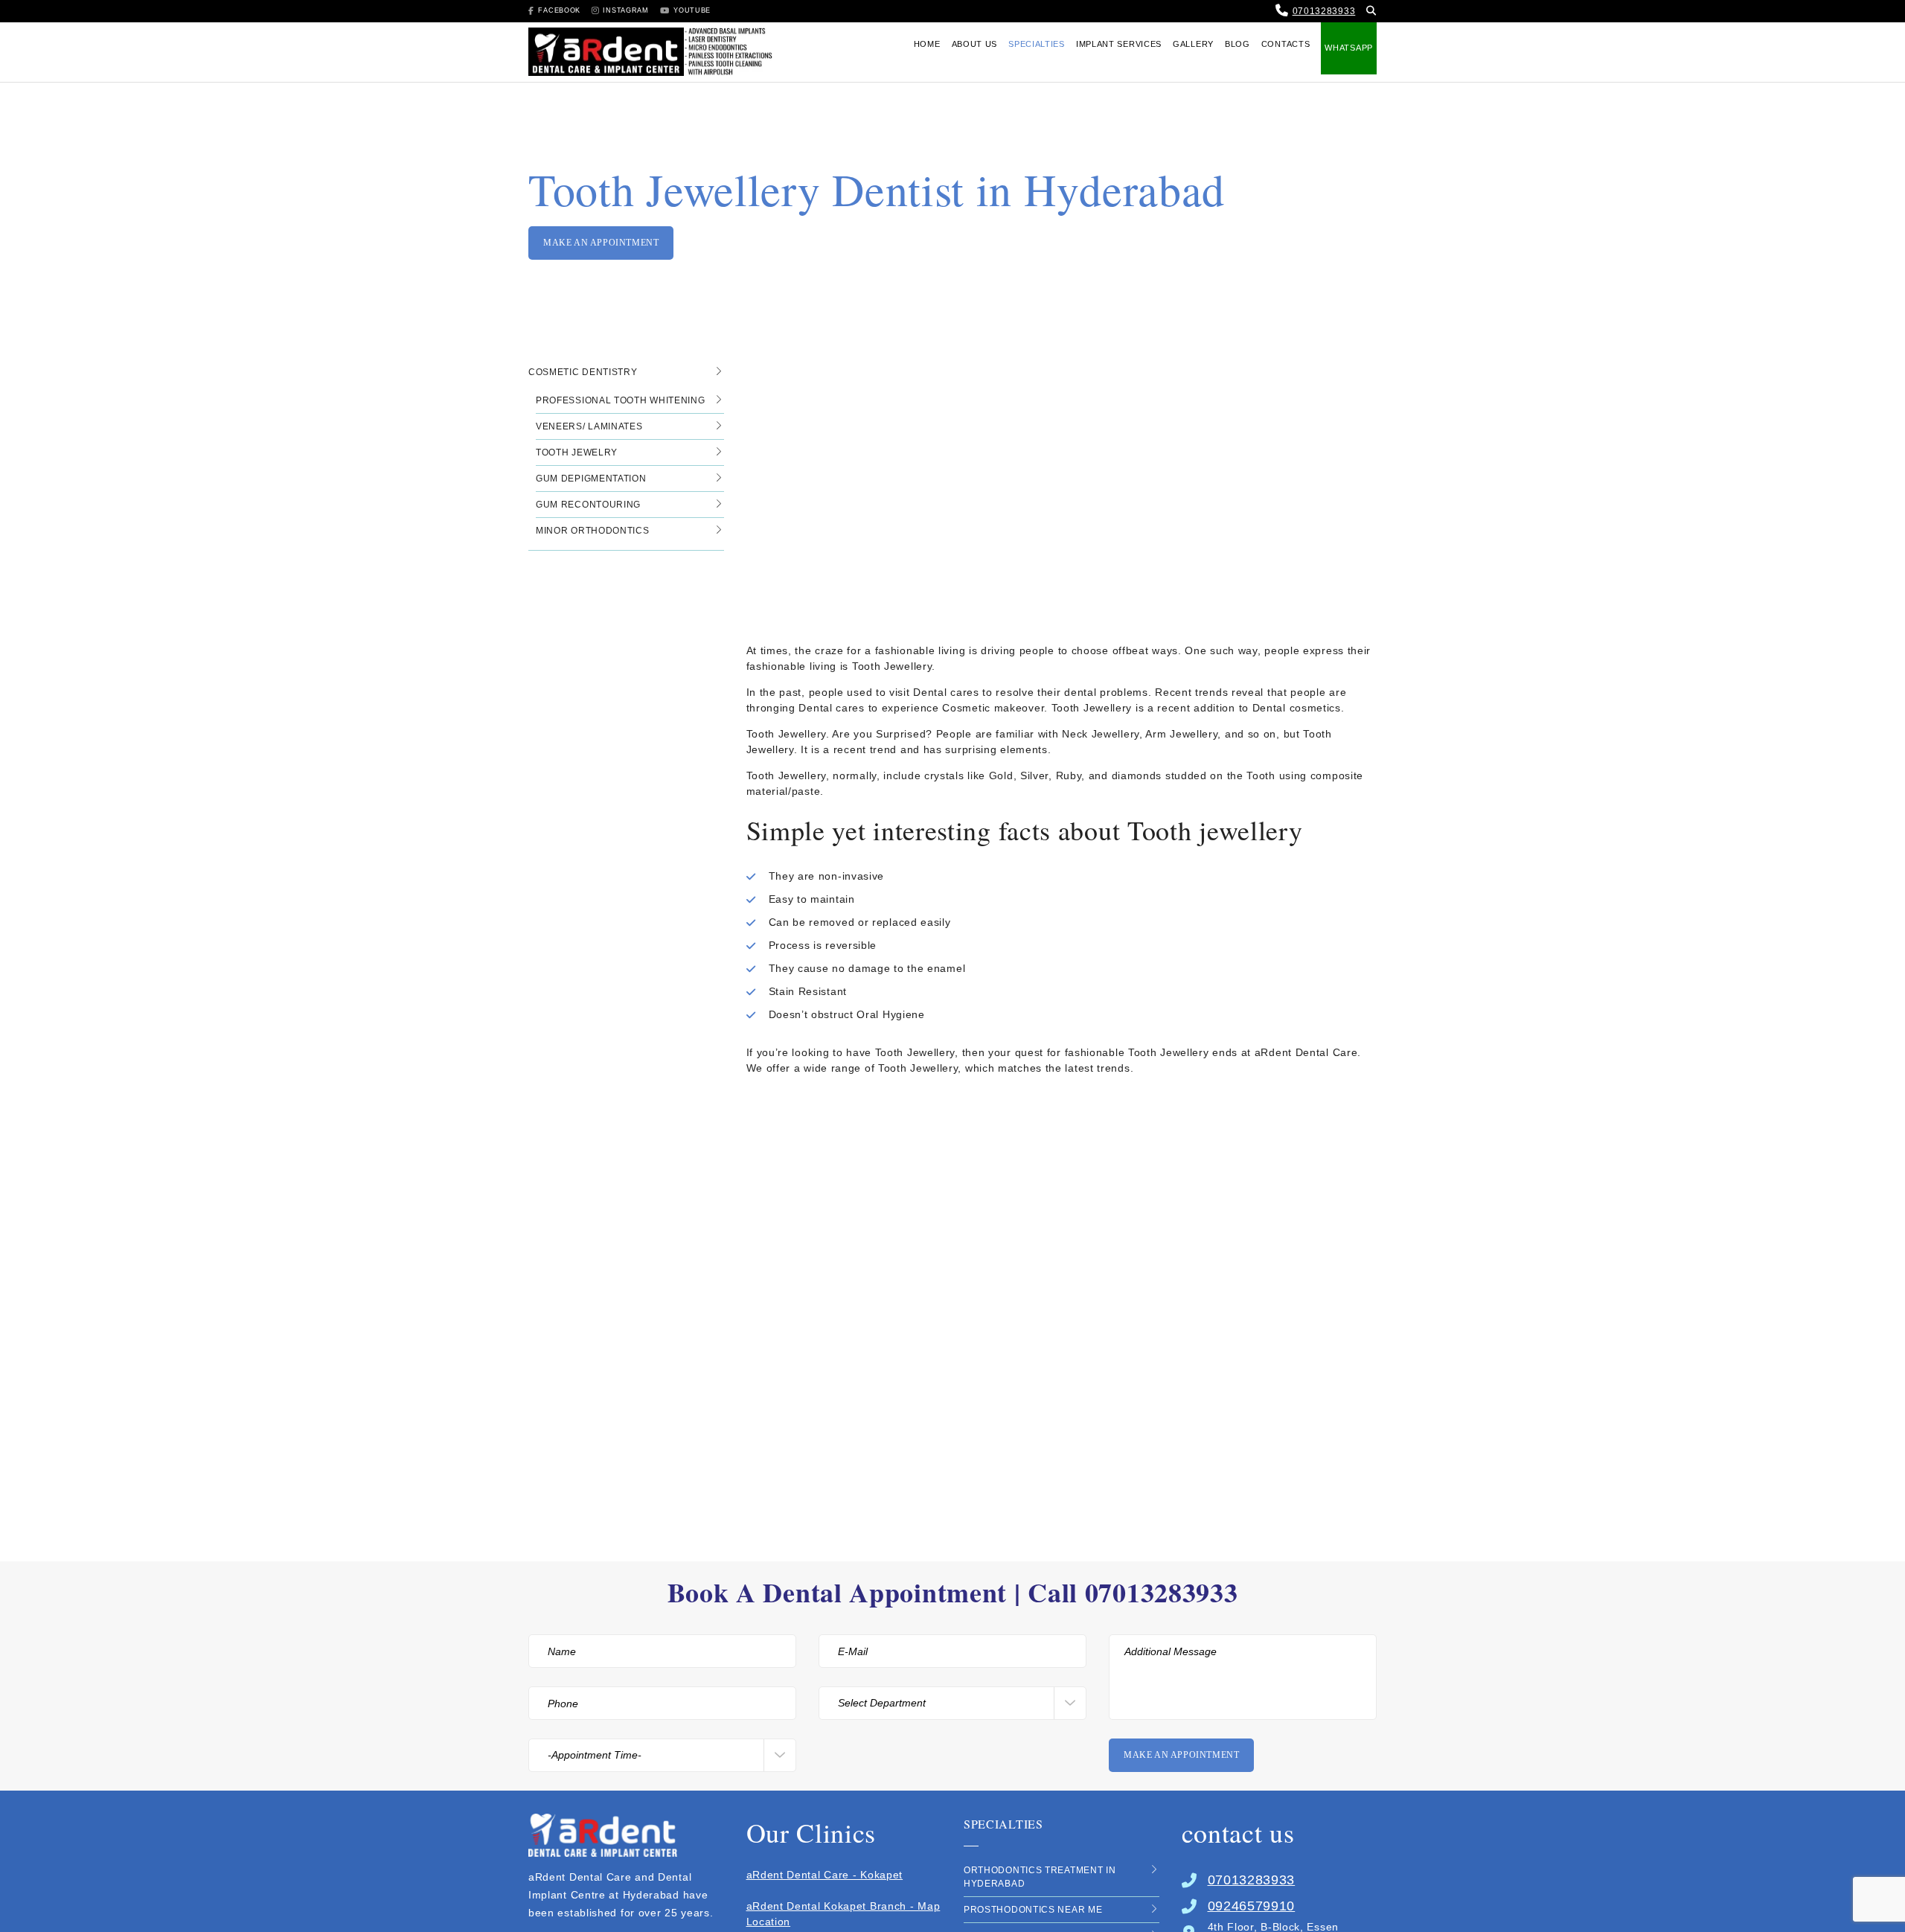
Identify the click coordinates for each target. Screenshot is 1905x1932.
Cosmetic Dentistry (583, 372)
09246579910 (1252, 1906)
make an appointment (601, 243)
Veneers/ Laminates (589, 426)
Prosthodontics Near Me (1033, 1910)
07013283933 (1324, 11)
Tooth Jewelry (577, 452)
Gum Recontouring (588, 505)
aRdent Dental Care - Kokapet (825, 1875)
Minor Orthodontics (593, 531)
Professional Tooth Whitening (621, 400)
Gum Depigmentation (591, 479)
